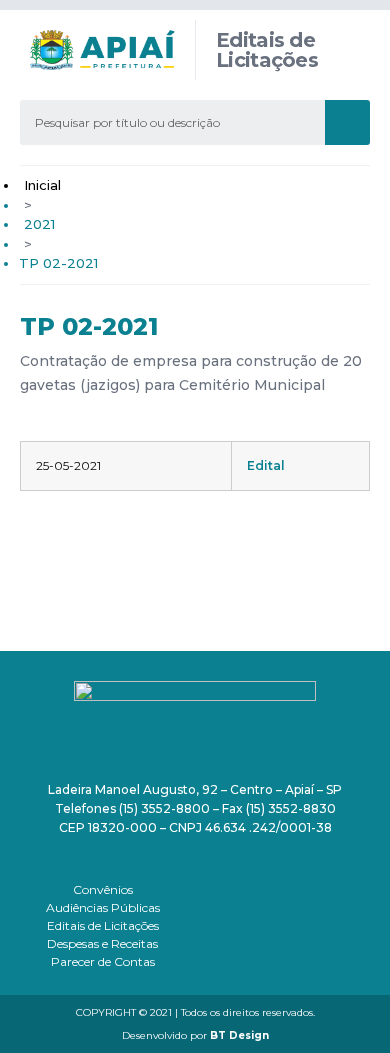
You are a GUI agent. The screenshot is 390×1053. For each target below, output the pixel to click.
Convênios (103, 889)
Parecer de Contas (103, 961)
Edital (266, 465)
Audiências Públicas (103, 907)
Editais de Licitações (103, 925)
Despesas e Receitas (102, 943)
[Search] (347, 122)
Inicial (42, 185)
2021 (39, 224)
